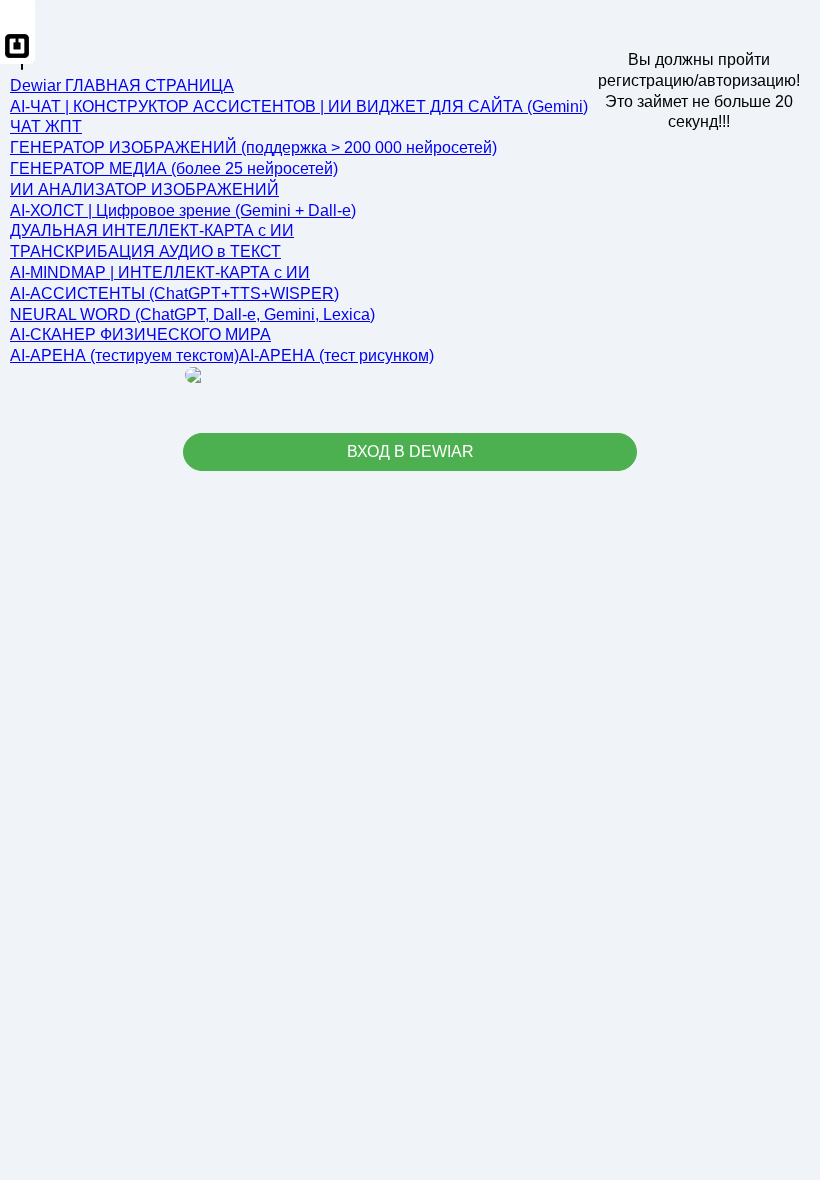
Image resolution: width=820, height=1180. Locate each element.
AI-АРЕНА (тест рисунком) (336, 355)
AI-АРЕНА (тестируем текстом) (124, 355)
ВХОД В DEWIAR (410, 451)
